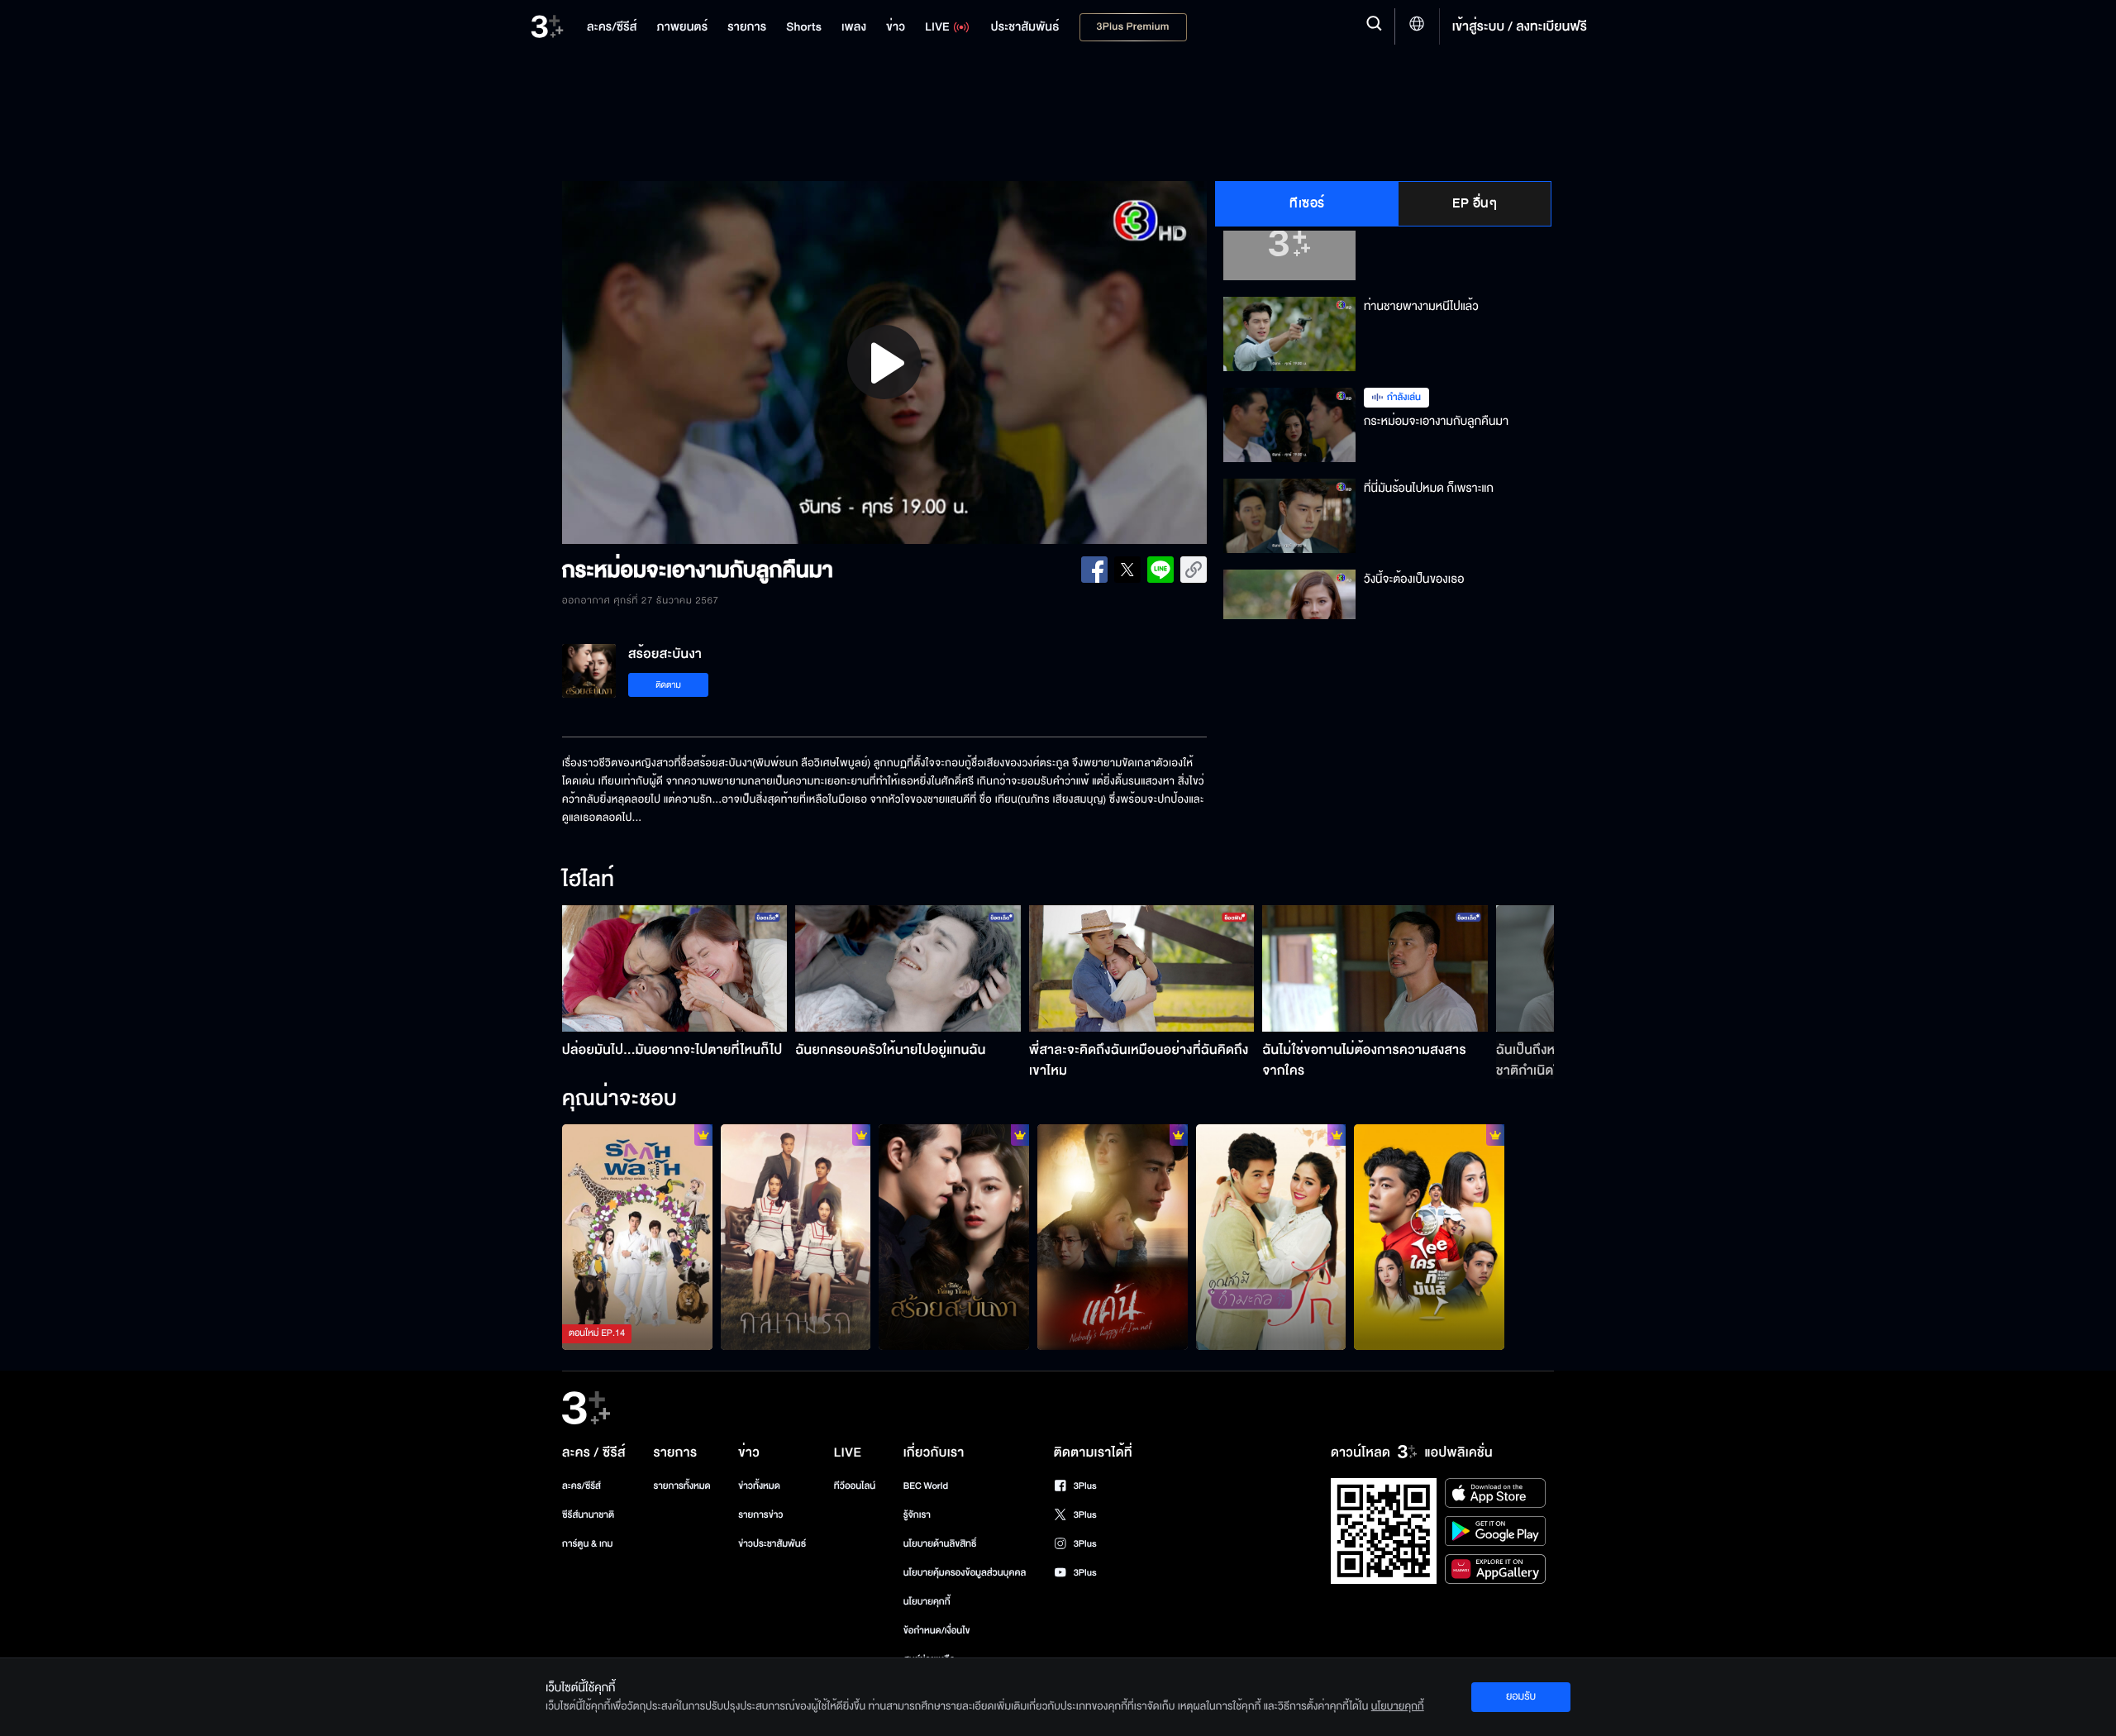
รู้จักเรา (917, 1515)
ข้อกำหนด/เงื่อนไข (937, 1631)
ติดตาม (668, 685)
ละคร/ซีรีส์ (581, 1486)
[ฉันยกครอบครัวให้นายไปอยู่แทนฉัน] (908, 968)
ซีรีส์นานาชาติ (588, 1515)
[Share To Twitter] (1127, 570)
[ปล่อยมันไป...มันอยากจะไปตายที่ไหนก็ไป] (675, 968)
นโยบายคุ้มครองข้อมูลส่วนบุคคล (965, 1573)
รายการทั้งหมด (682, 1486)
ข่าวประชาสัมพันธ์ (772, 1544)
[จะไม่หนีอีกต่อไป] (1113, 1237)
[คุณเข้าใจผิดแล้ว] (1271, 1237)
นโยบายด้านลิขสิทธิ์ (940, 1544)
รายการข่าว (760, 1515)
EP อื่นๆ (1475, 203)
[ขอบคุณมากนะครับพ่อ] (1429, 1237)
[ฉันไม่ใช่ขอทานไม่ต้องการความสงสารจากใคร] (1375, 968)
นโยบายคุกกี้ (927, 1602)
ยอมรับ (1521, 1696)
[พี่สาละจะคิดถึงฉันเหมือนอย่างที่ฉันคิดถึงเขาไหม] (1142, 968)
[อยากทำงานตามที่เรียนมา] (637, 1237)
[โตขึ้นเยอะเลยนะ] (796, 1237)
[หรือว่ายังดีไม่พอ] (954, 1237)
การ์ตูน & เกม (588, 1544)
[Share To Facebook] (1094, 570)
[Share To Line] (1160, 570)
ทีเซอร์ (1307, 203)
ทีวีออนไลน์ (855, 1486)
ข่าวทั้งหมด (759, 1486)
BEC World (926, 1486)
